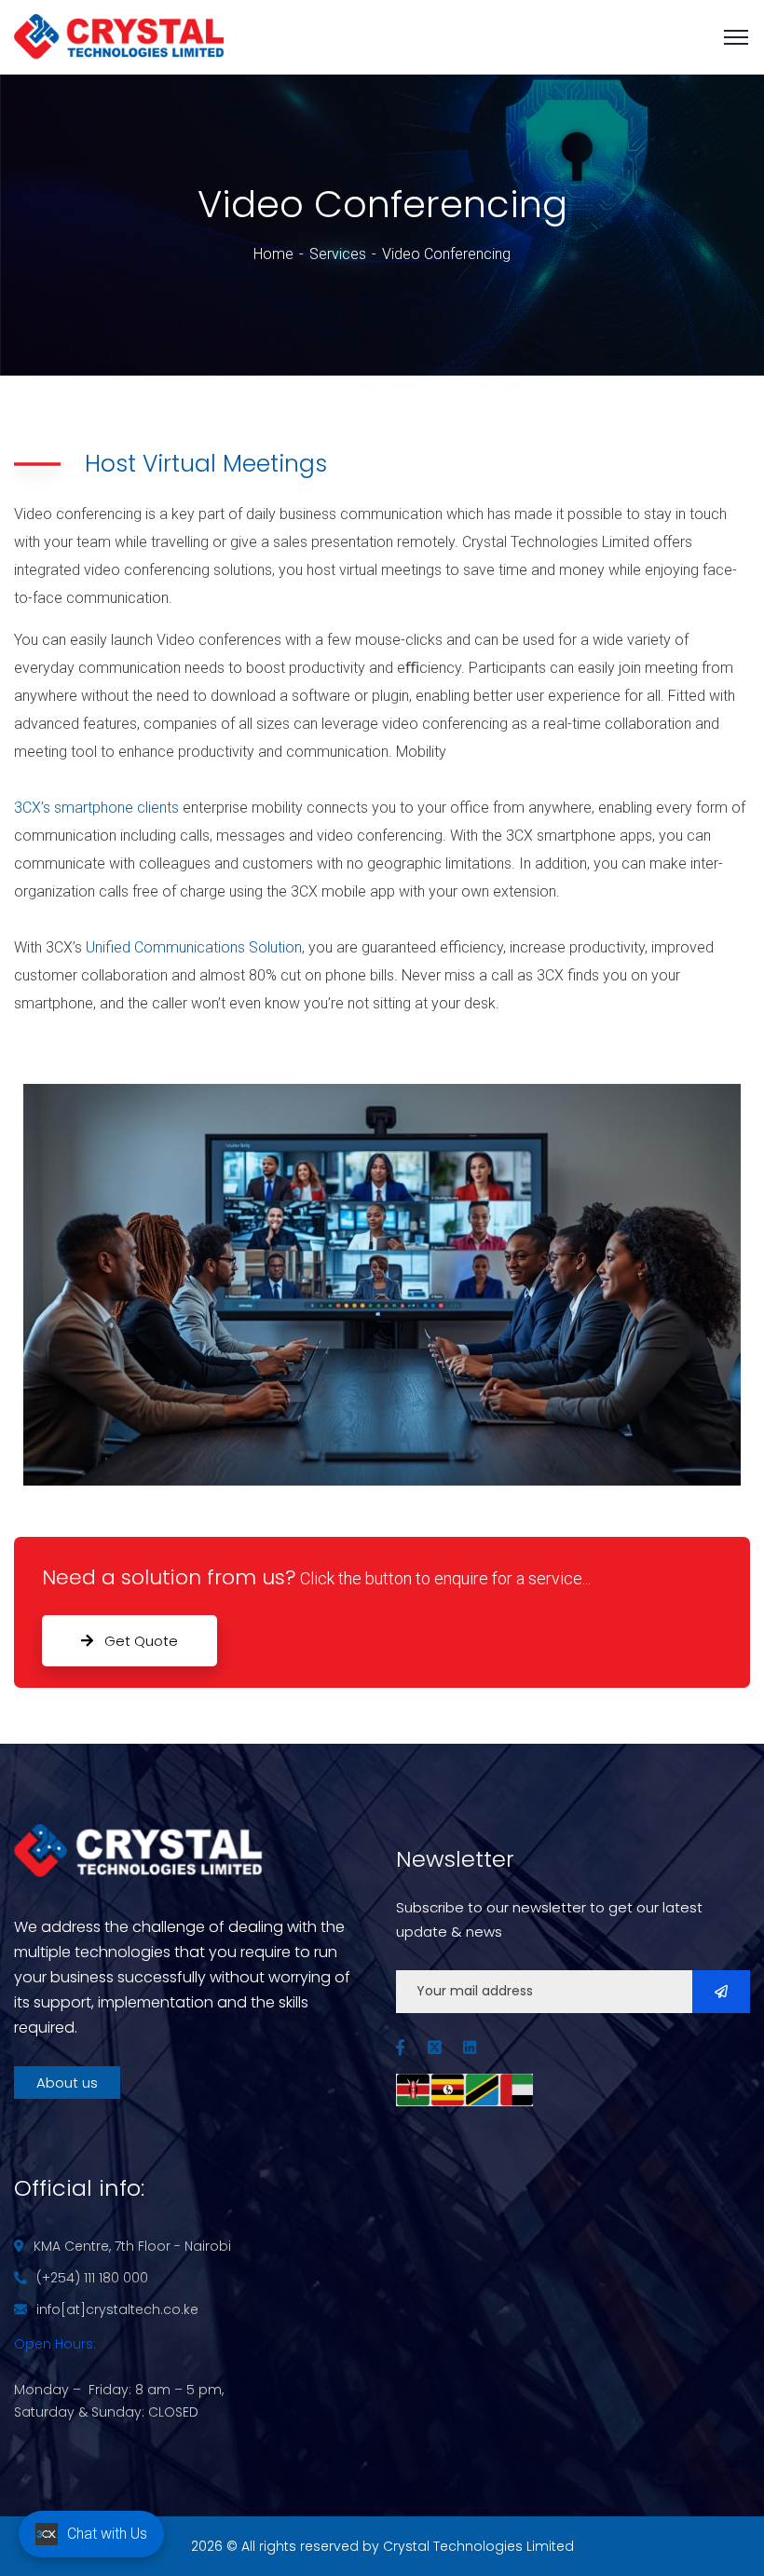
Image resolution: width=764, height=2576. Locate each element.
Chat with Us (107, 2534)
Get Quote (139, 1641)
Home (273, 254)
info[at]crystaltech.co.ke (117, 2309)
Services (338, 254)
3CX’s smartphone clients (96, 808)
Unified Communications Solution (194, 947)
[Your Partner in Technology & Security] (119, 36)
